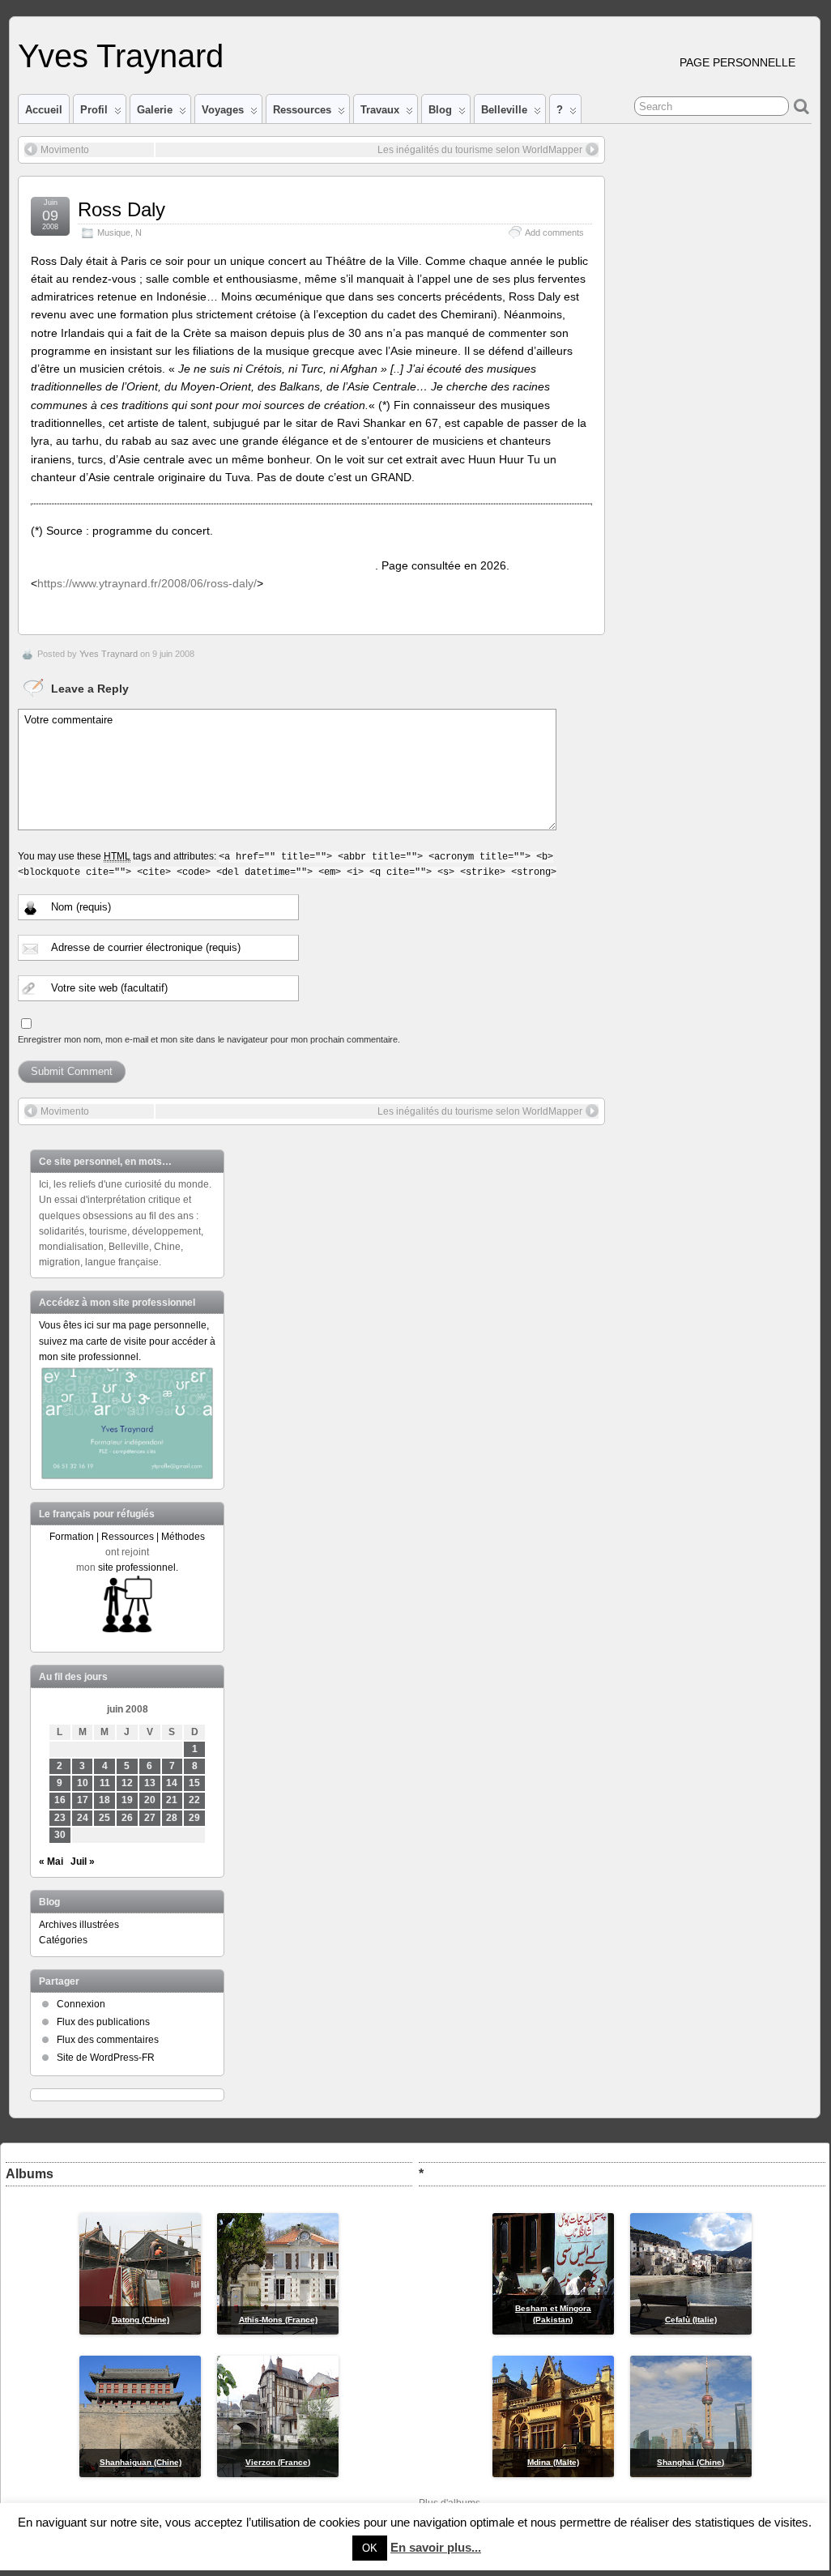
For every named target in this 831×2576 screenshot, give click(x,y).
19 (127, 1800)
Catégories (63, 1940)
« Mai (51, 1862)
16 (60, 1800)
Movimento (65, 150)
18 (104, 1800)
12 (127, 1783)
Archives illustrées (79, 1925)
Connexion (81, 2004)
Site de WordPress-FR (106, 2058)
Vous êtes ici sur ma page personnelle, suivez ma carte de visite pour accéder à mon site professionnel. (127, 1341)
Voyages (223, 110)
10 (83, 1783)
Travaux (380, 110)
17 (83, 1800)
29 (194, 1818)
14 (172, 1783)
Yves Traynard (121, 56)
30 (60, 1835)
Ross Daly (121, 209)
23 (60, 1818)
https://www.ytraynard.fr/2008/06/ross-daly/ (147, 583)
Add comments (554, 232)
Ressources (302, 110)
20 (150, 1800)
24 (83, 1818)
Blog (440, 110)
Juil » (83, 1862)
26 (127, 1818)
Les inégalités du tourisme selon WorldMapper (480, 150)
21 (172, 1800)
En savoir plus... (436, 2547)
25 (104, 1818)
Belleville (504, 110)
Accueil (44, 110)
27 (150, 1818)
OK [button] (370, 2548)
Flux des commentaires (108, 2040)
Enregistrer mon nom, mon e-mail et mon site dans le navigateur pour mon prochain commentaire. (209, 1039)
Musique (114, 232)
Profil (94, 110)
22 (194, 1800)
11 (105, 1783)
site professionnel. (138, 1567)
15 (194, 1783)
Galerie (155, 110)
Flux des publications (103, 2022)
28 (172, 1818)
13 (150, 1783)
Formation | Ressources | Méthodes (127, 1537)
